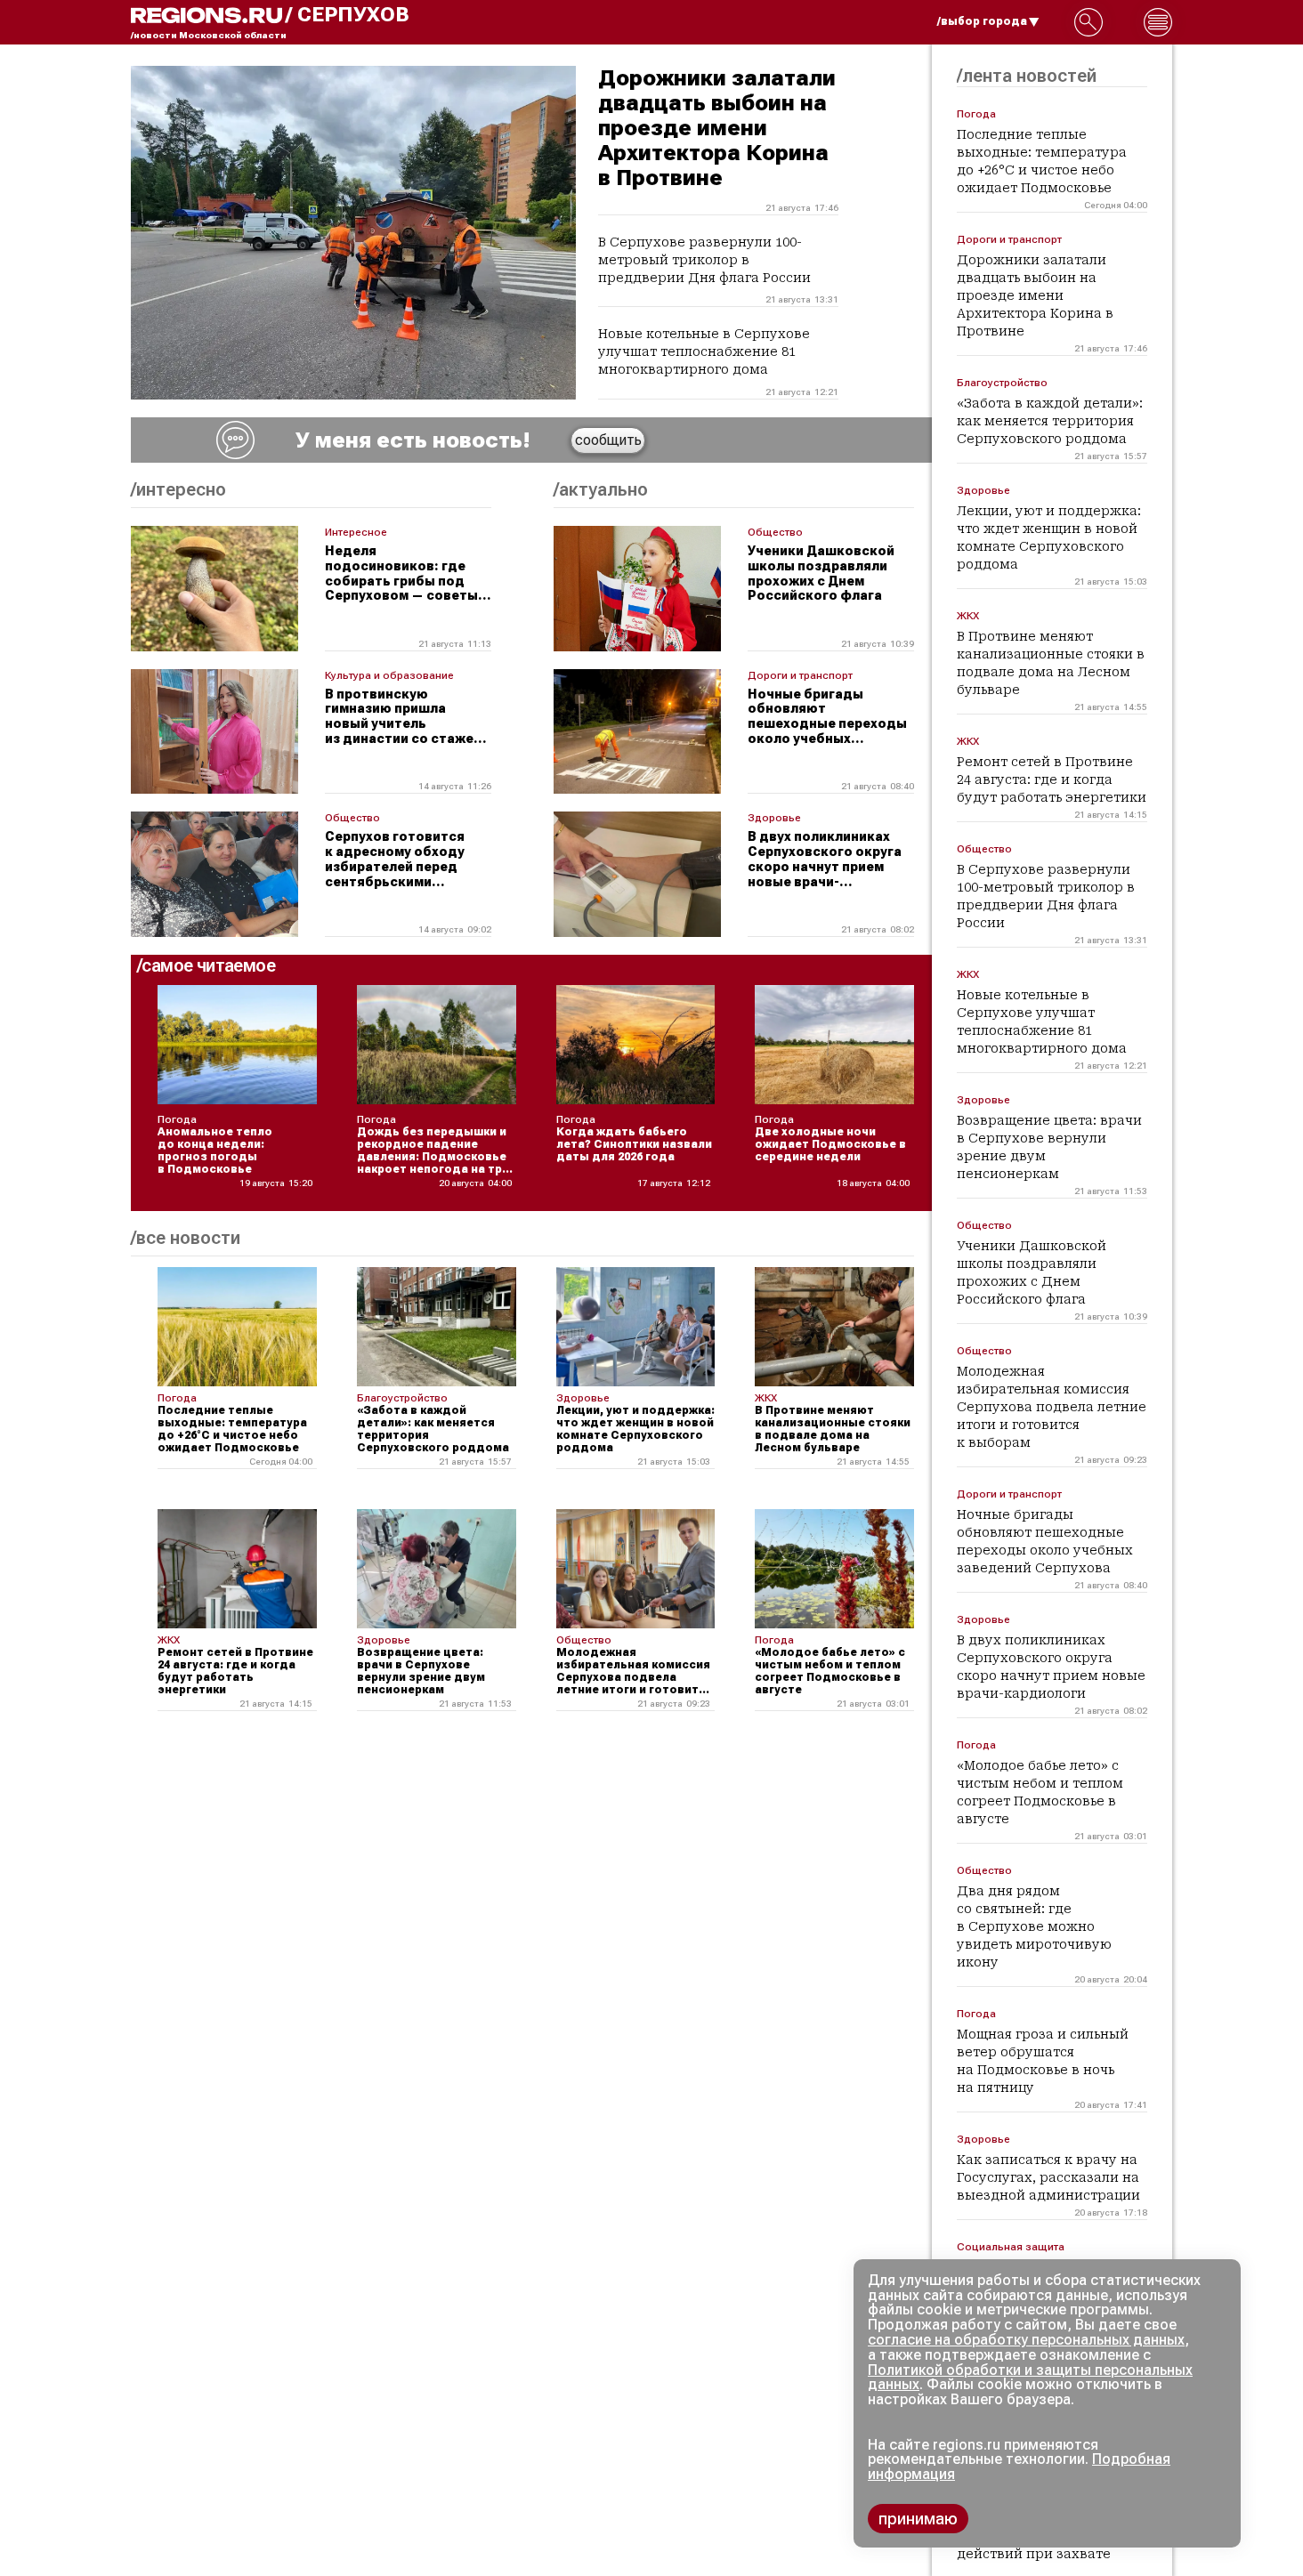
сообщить (608, 440)
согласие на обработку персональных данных (1026, 2340)
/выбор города (982, 21)
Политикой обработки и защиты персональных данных (1030, 2378)
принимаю (918, 2519)
